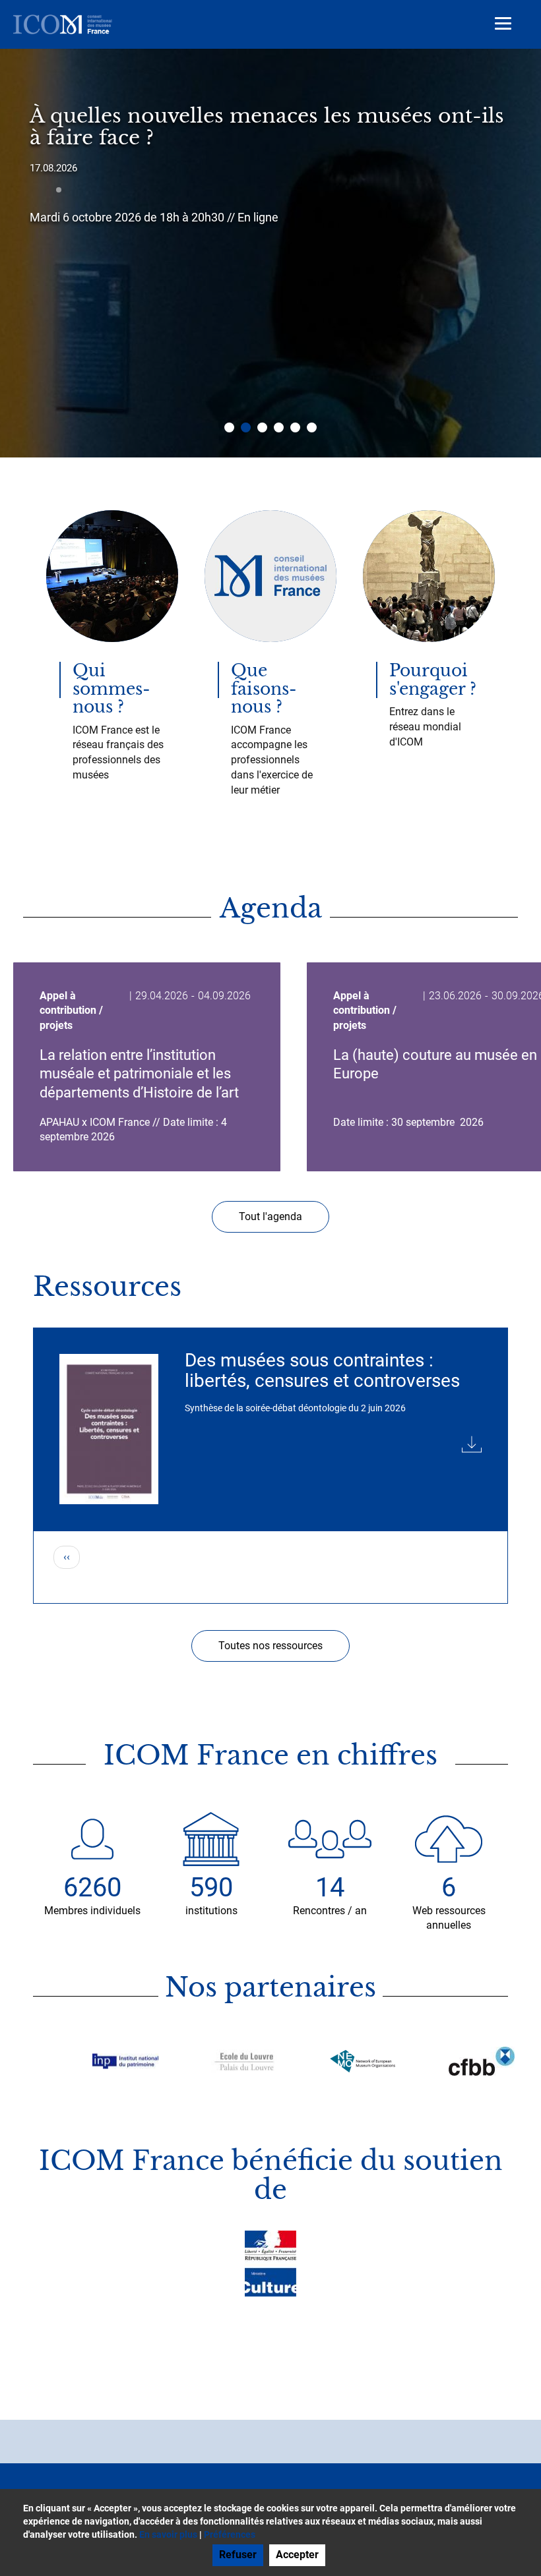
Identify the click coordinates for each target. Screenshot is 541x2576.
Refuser (238, 2555)
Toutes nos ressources (270, 1646)
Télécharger (333, 1442)
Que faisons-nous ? (264, 689)
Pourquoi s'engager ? (433, 680)
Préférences (230, 2534)
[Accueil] (63, 24)
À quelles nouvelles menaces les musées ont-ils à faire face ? (267, 127)
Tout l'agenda (270, 1216)
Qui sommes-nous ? (111, 689)
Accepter (297, 2555)
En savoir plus (168, 2534)
